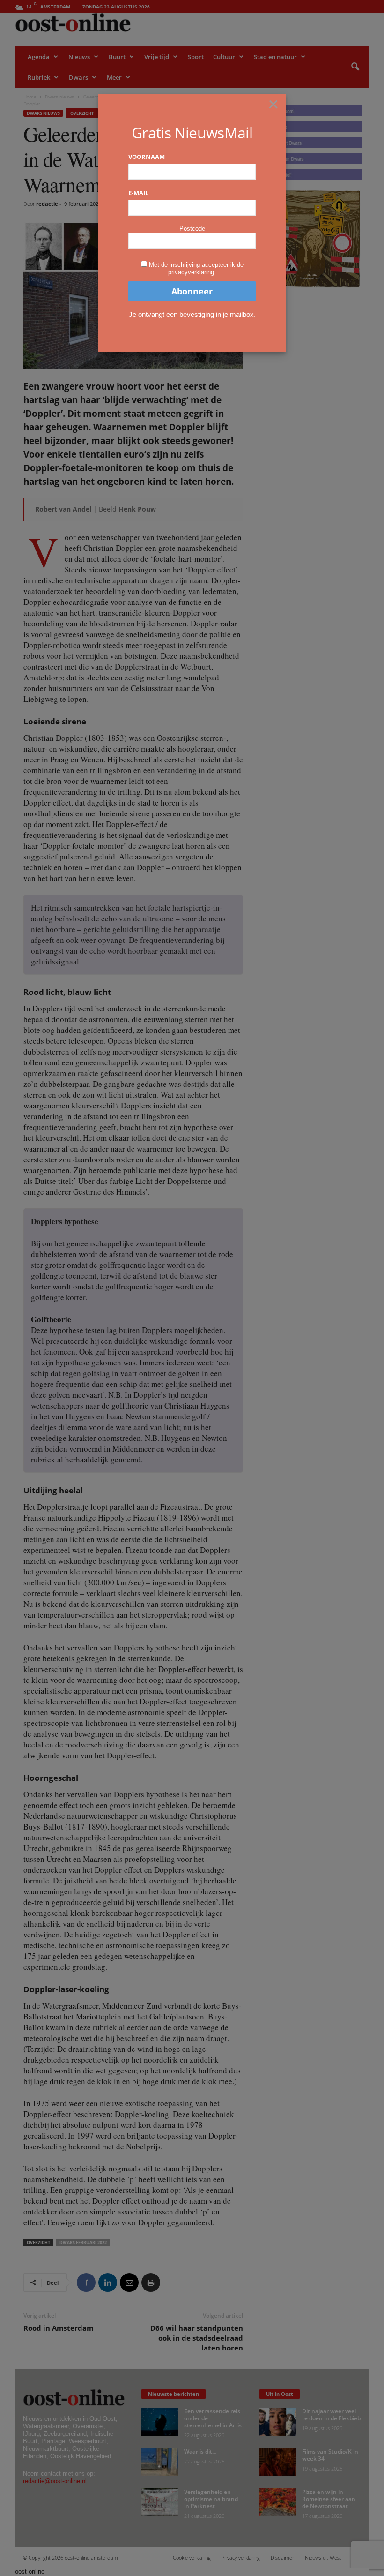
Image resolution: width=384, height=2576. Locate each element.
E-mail (138, 193)
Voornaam (147, 157)
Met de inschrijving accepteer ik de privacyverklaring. (196, 268)
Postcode (192, 229)
